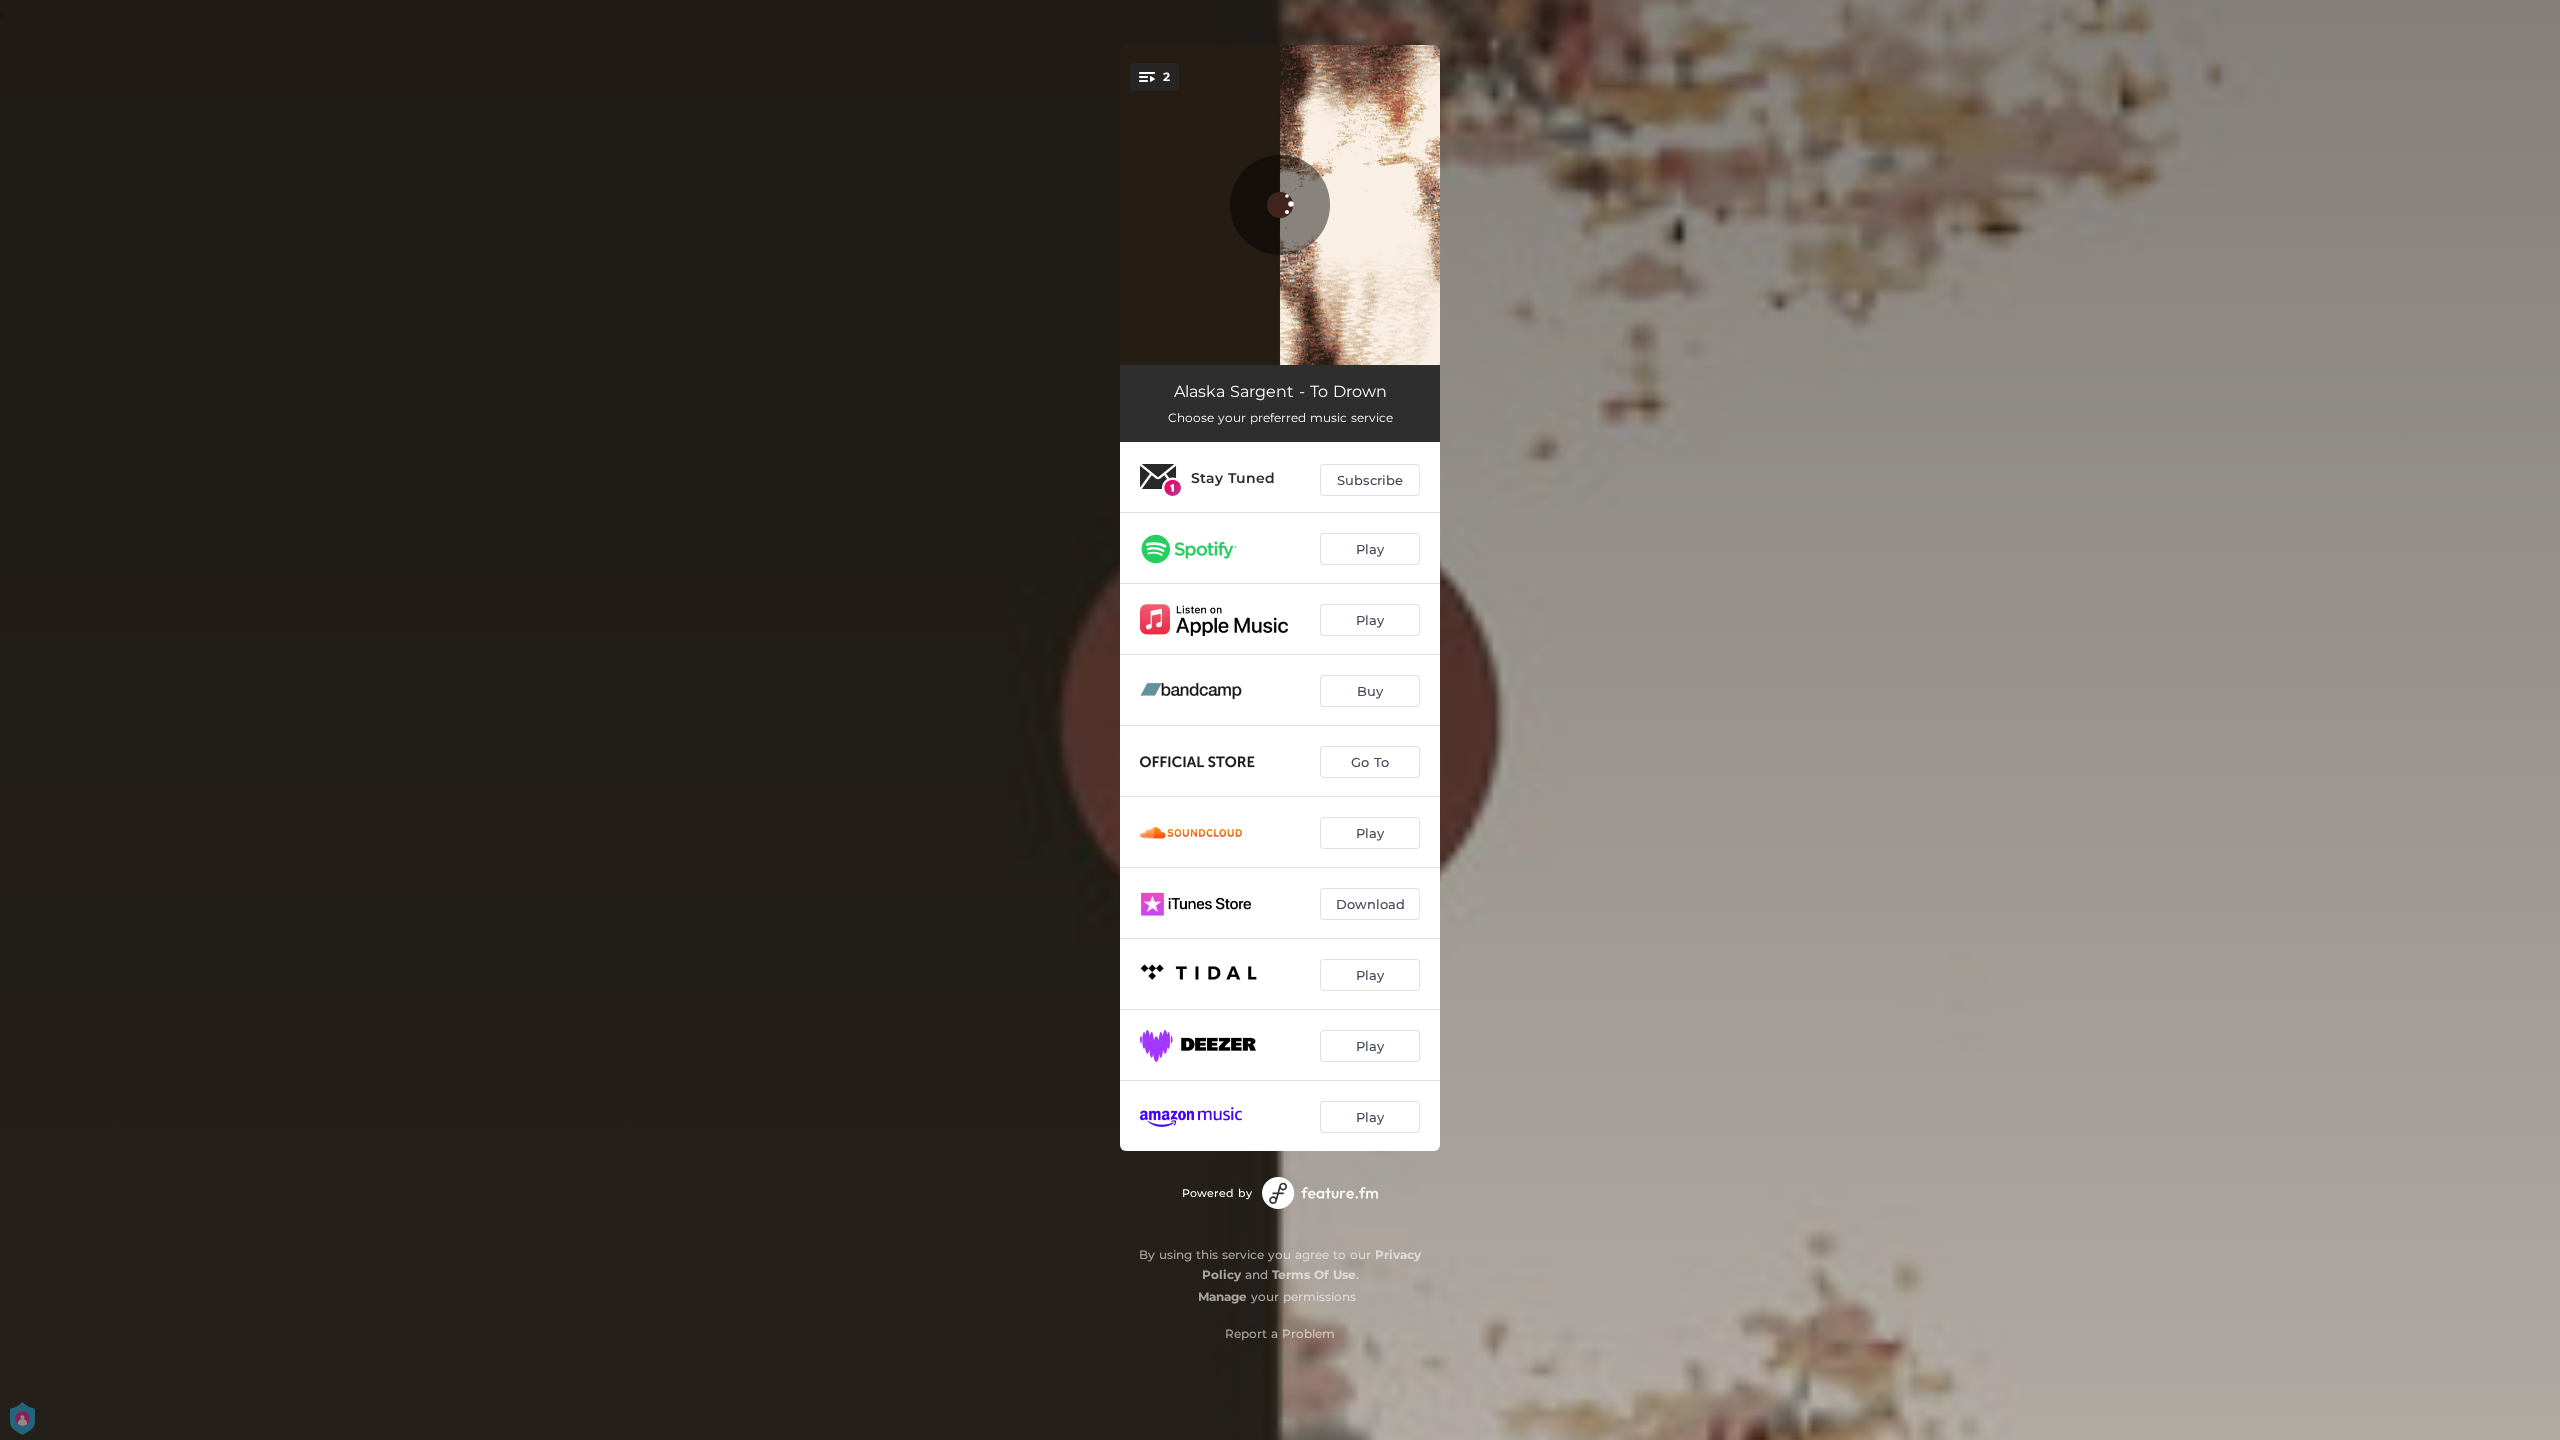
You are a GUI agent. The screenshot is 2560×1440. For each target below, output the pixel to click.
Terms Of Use (1314, 1274)
